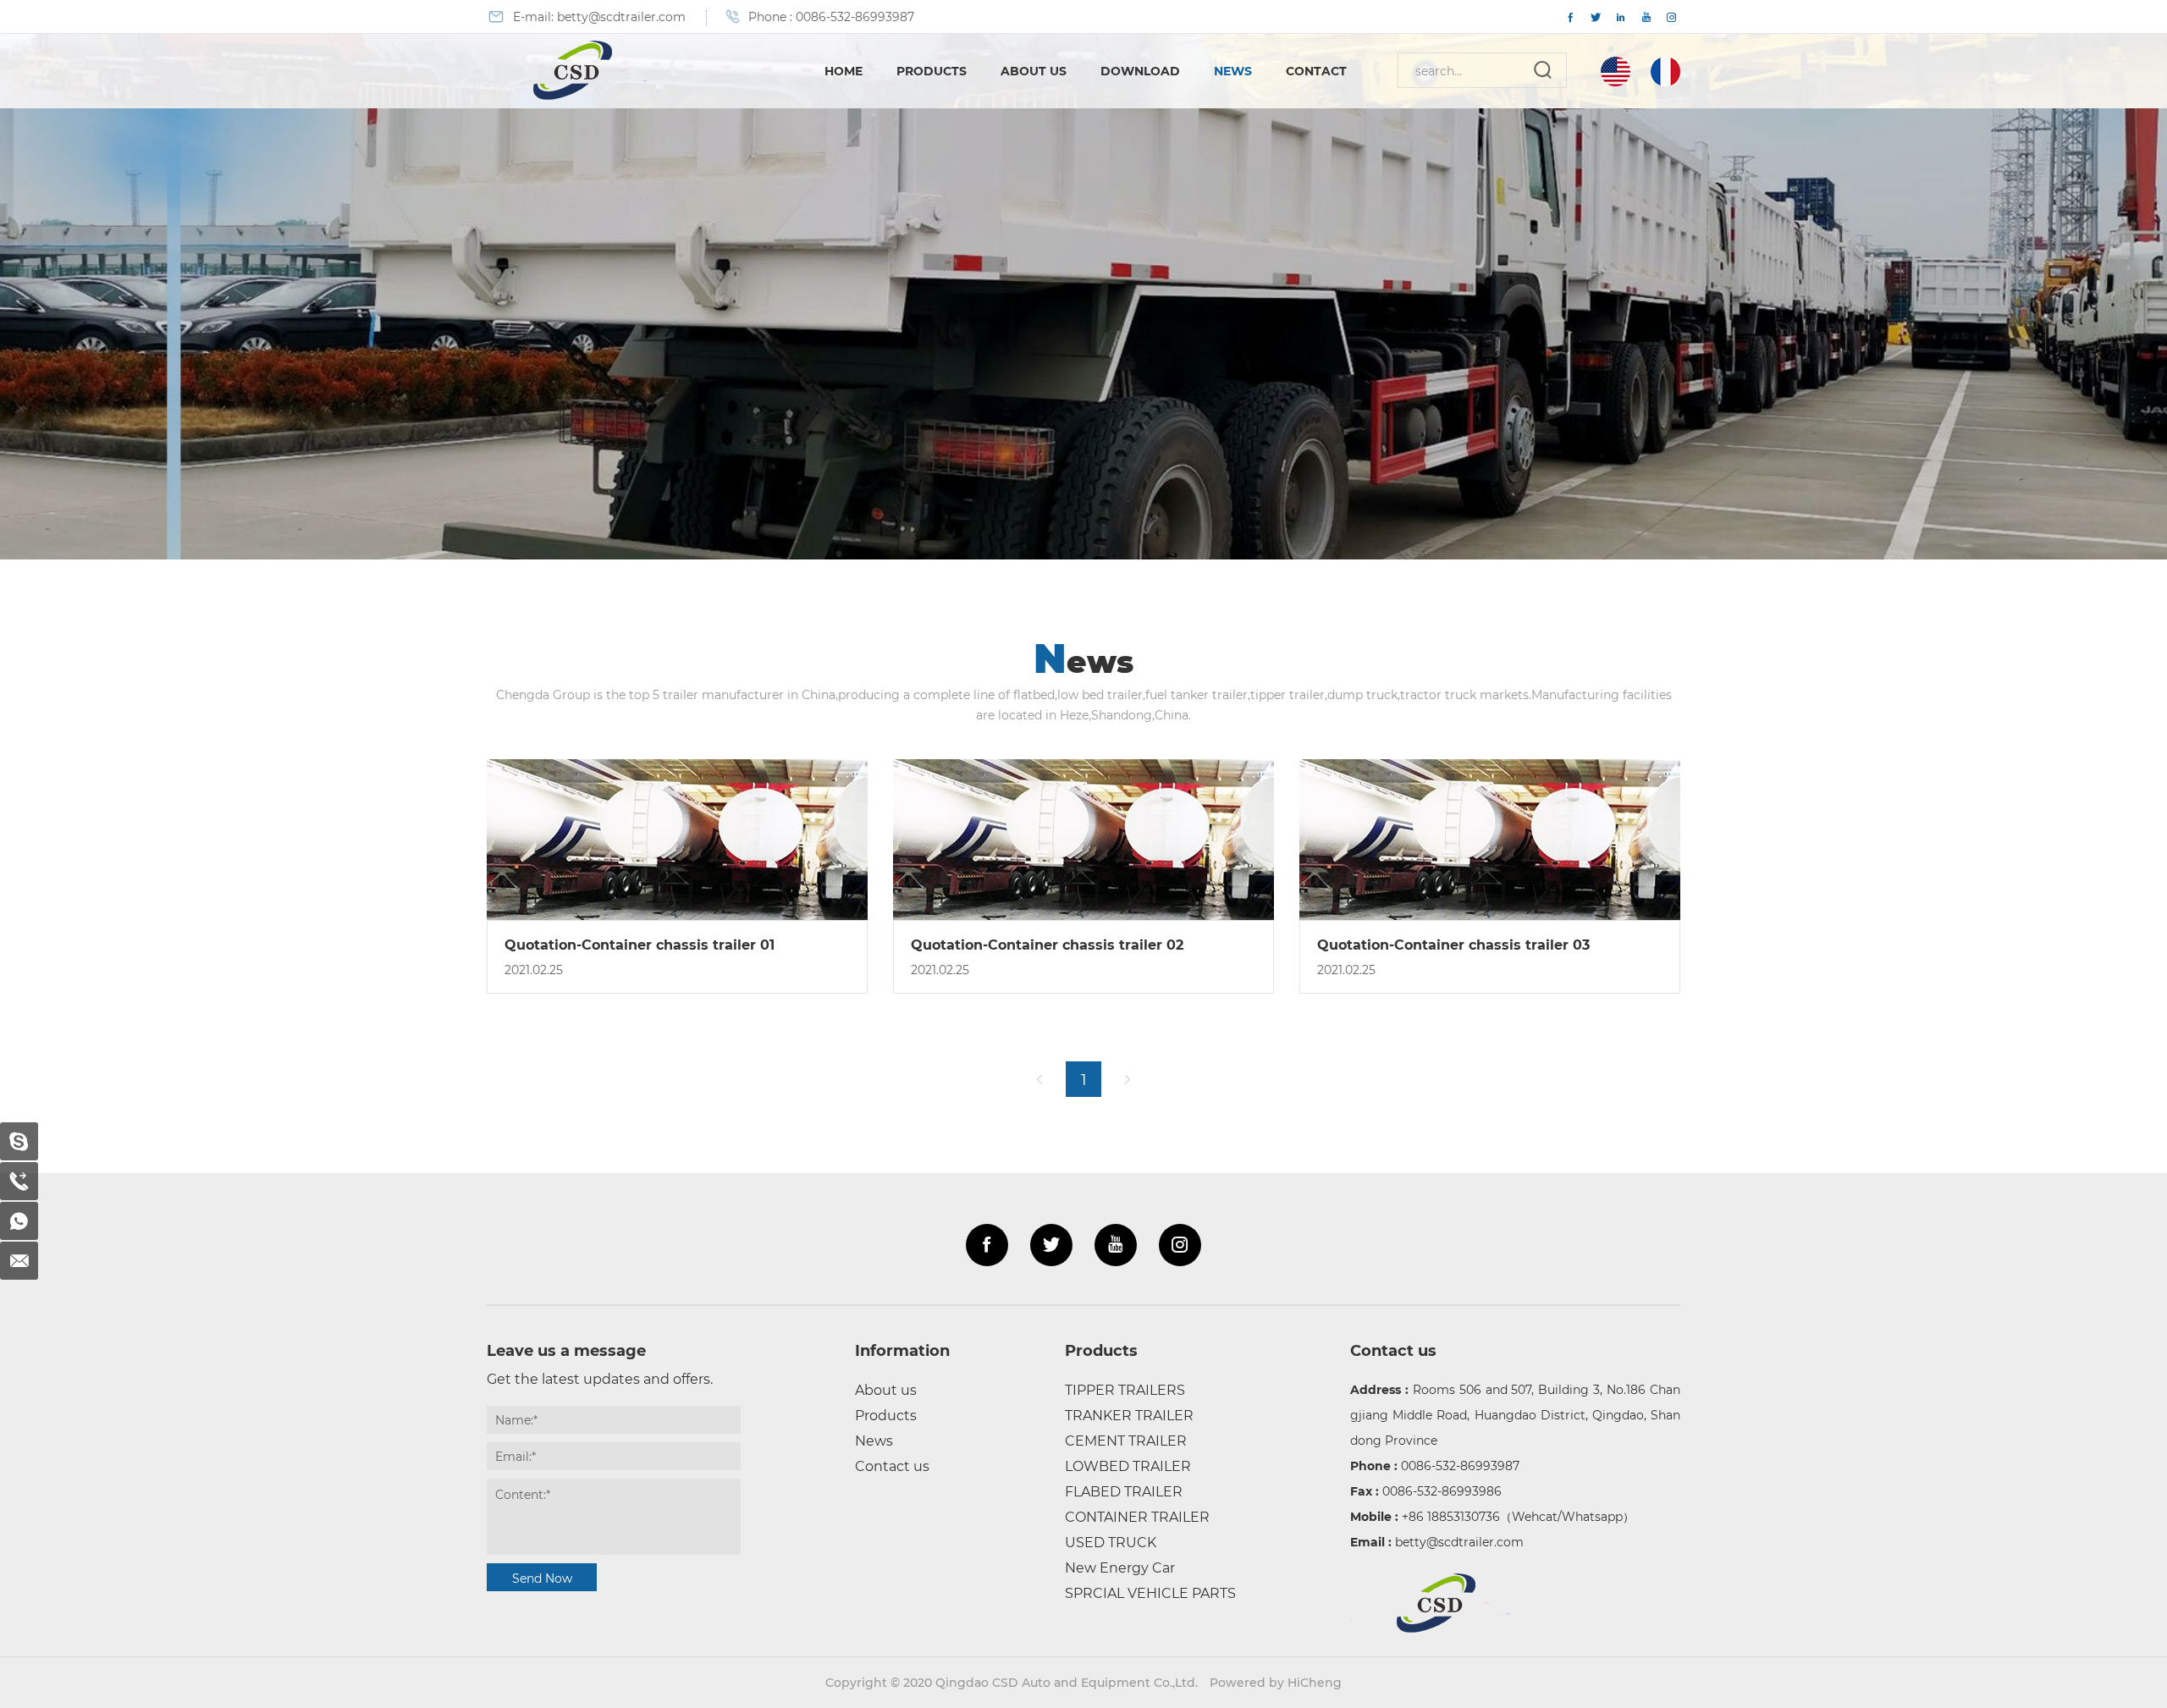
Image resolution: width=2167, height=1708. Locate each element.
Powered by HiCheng (1276, 1682)
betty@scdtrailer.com (621, 17)
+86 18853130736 (1451, 1516)
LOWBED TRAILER (1128, 1466)
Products (932, 71)
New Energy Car (1120, 1567)
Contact (1316, 71)
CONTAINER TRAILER (1137, 1516)
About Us (1034, 71)
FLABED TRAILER (1124, 1491)
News (1233, 71)
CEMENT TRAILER (1126, 1440)
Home (844, 71)
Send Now (542, 1578)
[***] (19, 1141)
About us (886, 1389)
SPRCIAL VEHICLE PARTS (1150, 1592)
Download (1140, 71)
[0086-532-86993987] (19, 1181)
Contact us (892, 1466)
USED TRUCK (1111, 1542)
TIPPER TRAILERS (1125, 1389)
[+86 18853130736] (19, 1221)
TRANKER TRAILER (1129, 1415)
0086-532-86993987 (855, 17)
